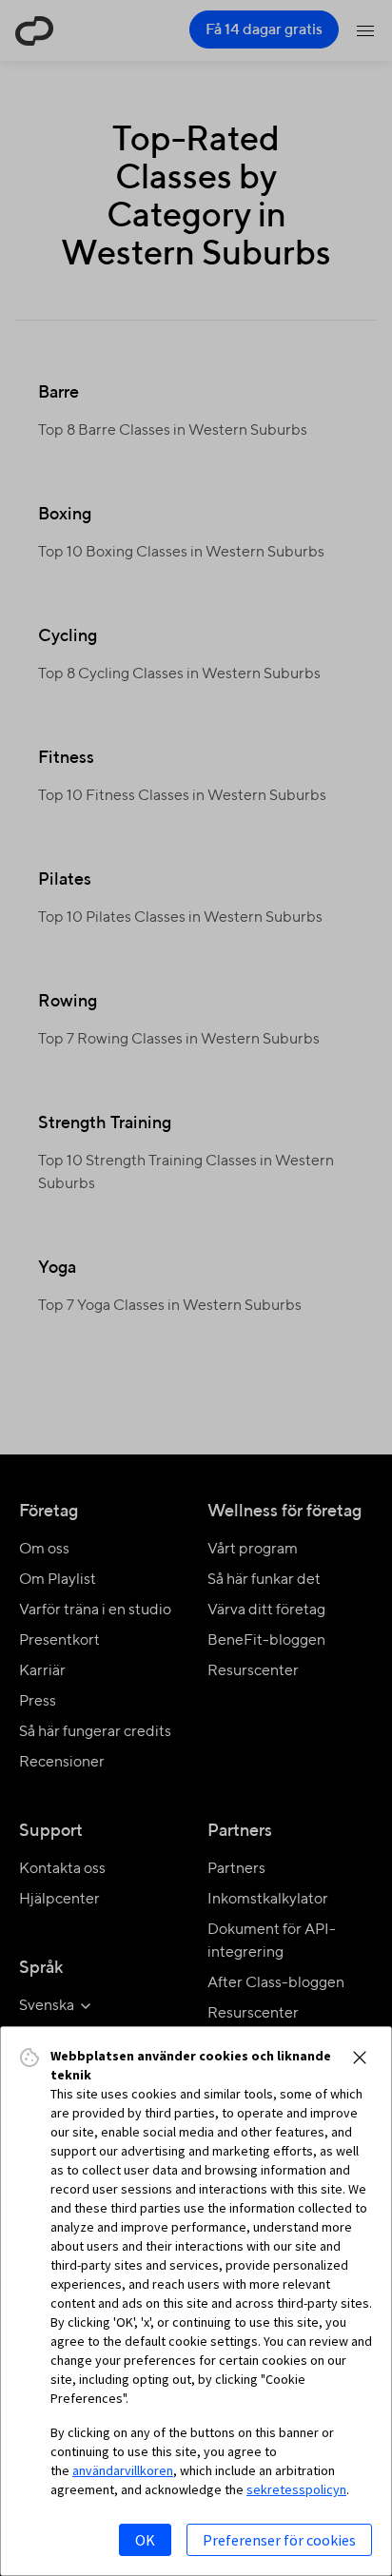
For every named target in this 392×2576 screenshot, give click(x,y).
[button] (360, 2058)
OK (145, 2540)
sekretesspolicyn (296, 2489)
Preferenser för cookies (279, 2540)
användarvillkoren (123, 2470)
